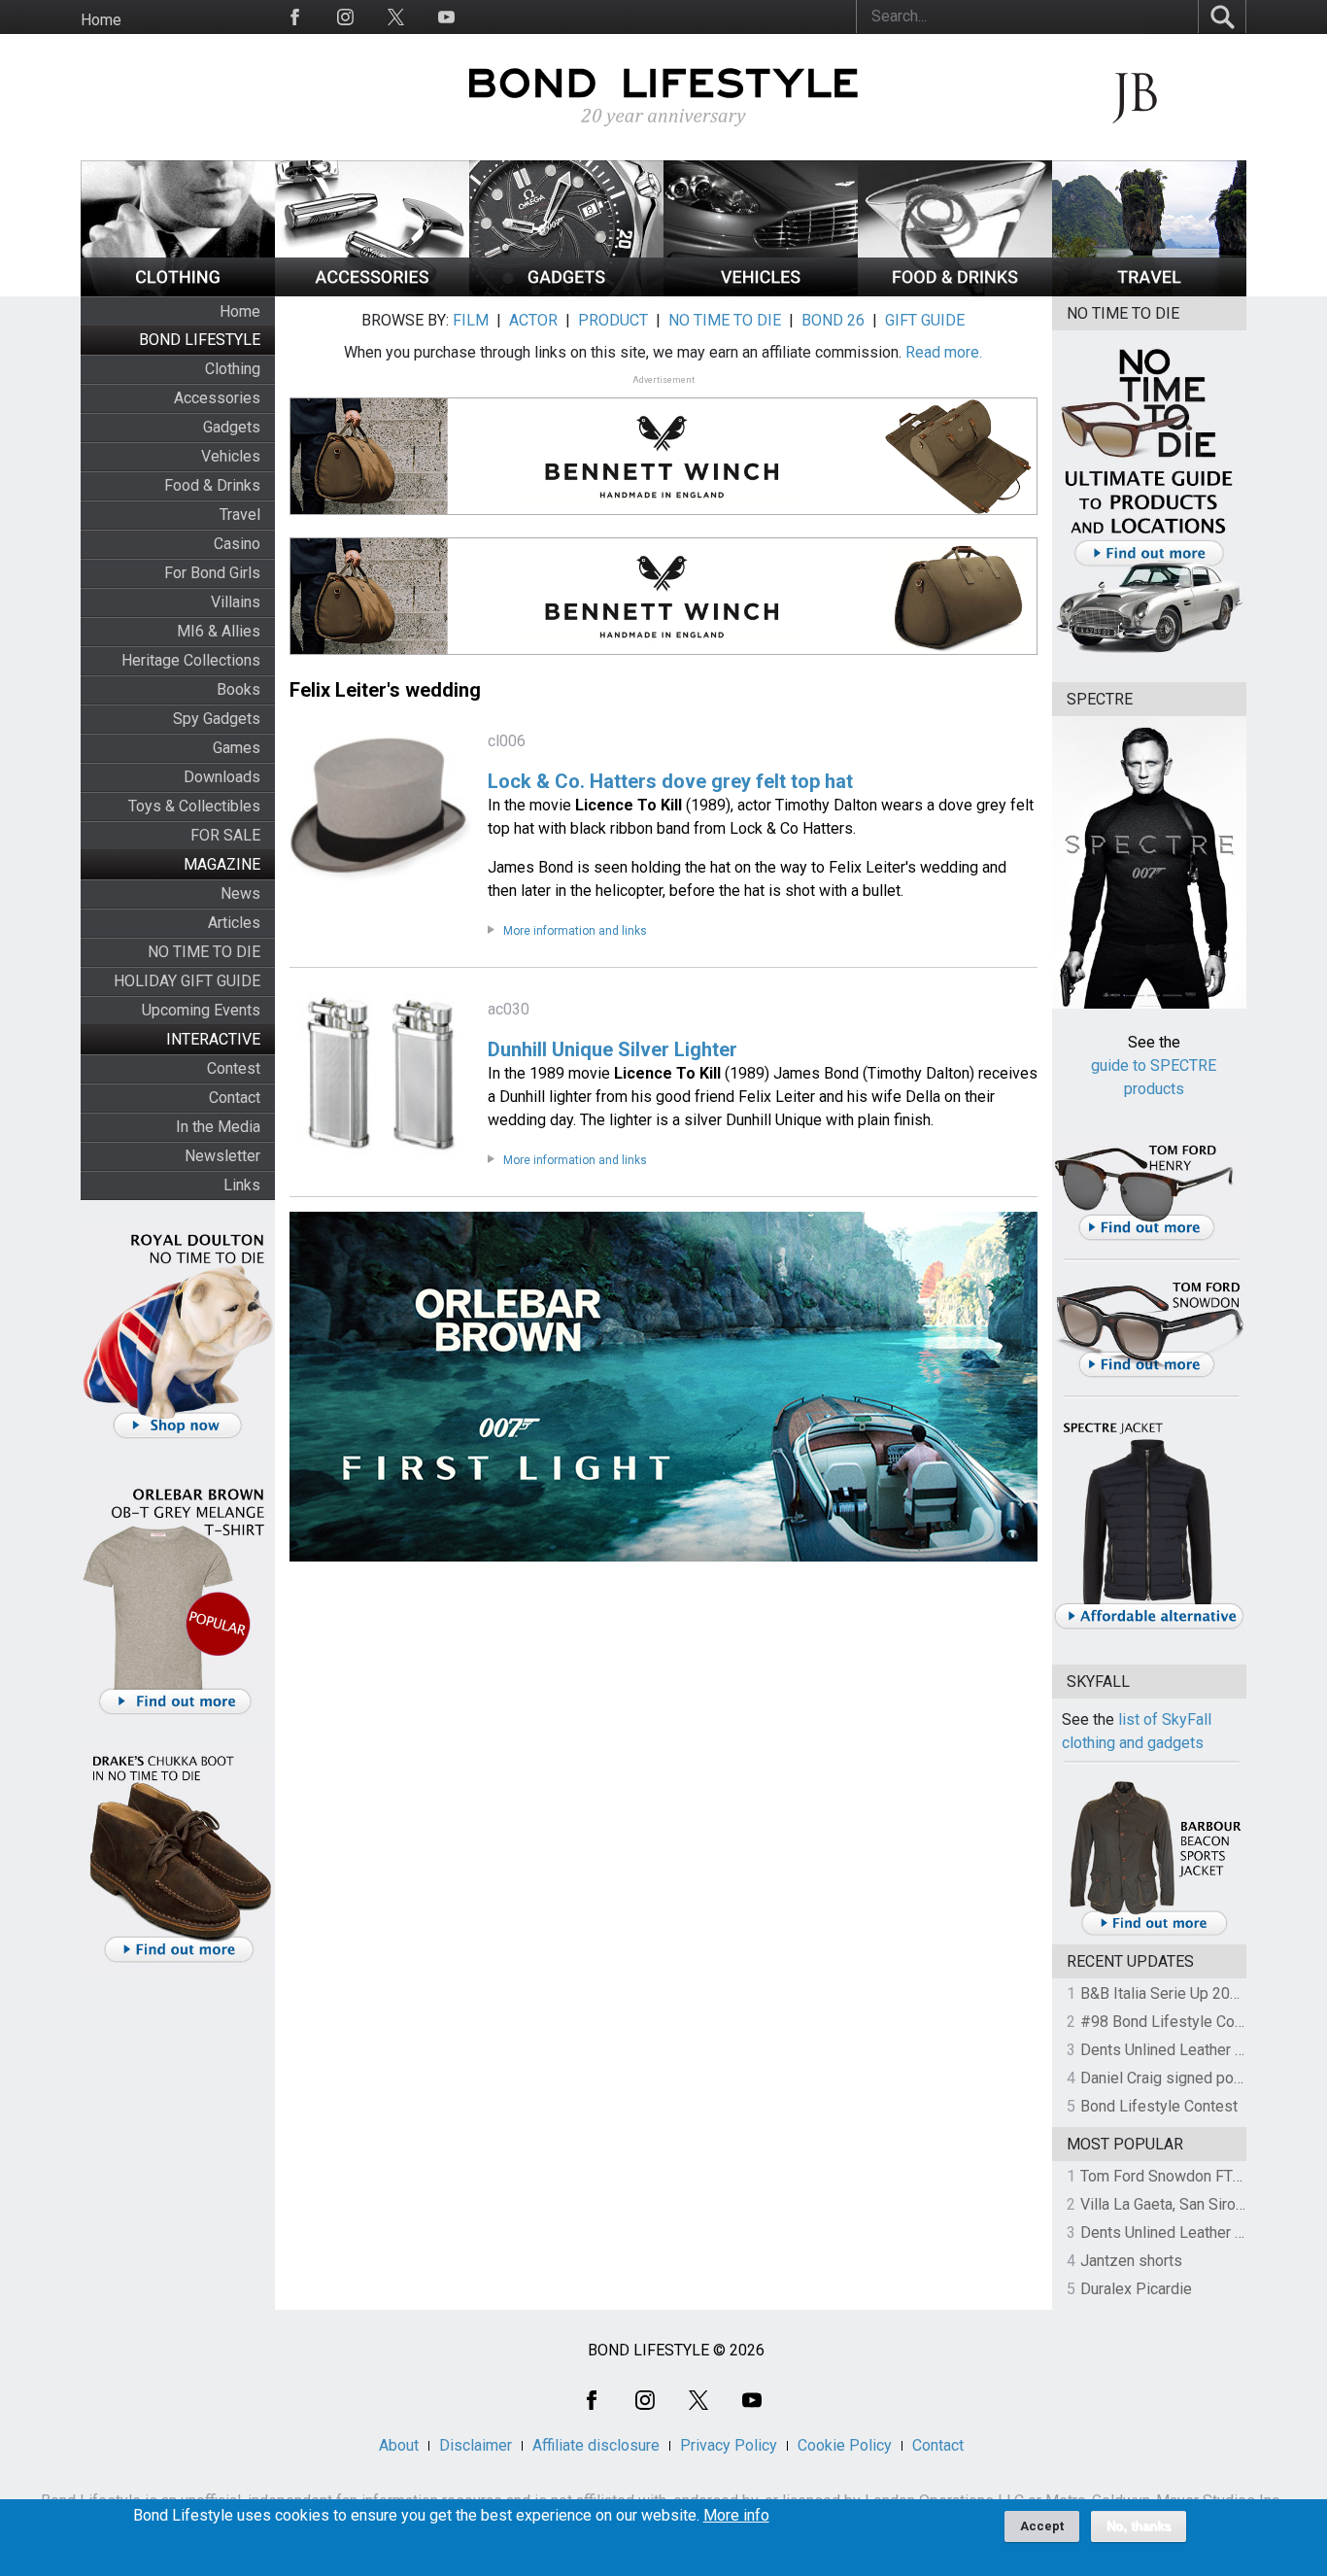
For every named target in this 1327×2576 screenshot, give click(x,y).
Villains (236, 602)
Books (238, 689)
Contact (235, 1098)
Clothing (233, 369)
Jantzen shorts (1131, 2261)
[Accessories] (372, 291)
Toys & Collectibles (194, 806)
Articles (234, 923)
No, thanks (1139, 2526)
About (399, 2445)
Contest (234, 1068)
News (240, 893)
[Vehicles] (761, 291)
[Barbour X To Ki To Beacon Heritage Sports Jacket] (1154, 1932)
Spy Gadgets (217, 719)
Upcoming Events (201, 1010)
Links (242, 1185)
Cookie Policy (845, 2445)
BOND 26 (833, 320)
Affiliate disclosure (596, 2445)
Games (237, 748)
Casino (237, 544)
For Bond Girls (212, 573)
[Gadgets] (566, 291)
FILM (471, 320)
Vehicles (231, 456)
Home (101, 20)
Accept (1042, 2526)
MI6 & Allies (219, 631)
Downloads (222, 777)
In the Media (218, 1127)
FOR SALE (225, 835)
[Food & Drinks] (955, 291)
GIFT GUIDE (925, 320)
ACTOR (533, 320)
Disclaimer (476, 2445)
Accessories (217, 398)
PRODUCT (613, 320)
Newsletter (222, 1156)
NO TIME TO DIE (204, 952)
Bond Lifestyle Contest (1159, 2106)
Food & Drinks (212, 485)
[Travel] (1149, 291)
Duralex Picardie (1136, 2289)
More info (736, 2516)
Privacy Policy (729, 2445)
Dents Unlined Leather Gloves (1181, 2050)
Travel (240, 515)
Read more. (944, 352)
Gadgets (232, 427)
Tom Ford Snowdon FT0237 (1174, 2176)
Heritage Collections (191, 660)
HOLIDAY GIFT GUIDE (187, 981)
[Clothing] (178, 291)
